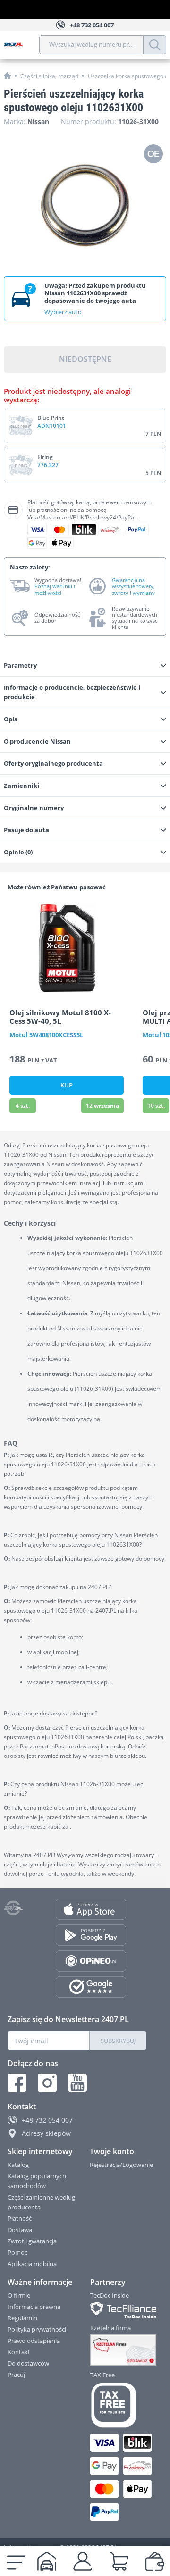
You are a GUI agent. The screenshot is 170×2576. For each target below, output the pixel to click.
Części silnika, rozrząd (49, 76)
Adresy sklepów (46, 2133)
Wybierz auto (63, 312)
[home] (7, 76)
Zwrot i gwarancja (32, 2241)
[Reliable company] (119, 2350)
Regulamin (22, 2318)
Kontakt (19, 2352)
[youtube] (77, 2083)
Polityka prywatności (37, 2329)
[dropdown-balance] (155, 2561)
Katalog (18, 2165)
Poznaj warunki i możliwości (55, 589)
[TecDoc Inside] (119, 2310)
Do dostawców (28, 2363)
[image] (67, 948)
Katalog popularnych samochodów (37, 2181)
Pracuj (16, 2375)
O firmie (19, 2295)
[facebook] (17, 2083)
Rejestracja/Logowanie (121, 2165)
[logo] (21, 45)
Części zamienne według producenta (41, 2202)
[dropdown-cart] (119, 2561)
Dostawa (20, 2230)
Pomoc (17, 2252)
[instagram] (47, 2083)
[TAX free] (119, 2405)
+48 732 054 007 (47, 2120)
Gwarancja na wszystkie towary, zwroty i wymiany (133, 586)
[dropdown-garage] (47, 2561)
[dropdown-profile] (83, 2561)
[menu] (16, 2561)
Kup (67, 1085)
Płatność (20, 2218)
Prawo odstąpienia (34, 2341)
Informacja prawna (34, 2307)
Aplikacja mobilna (32, 2264)
